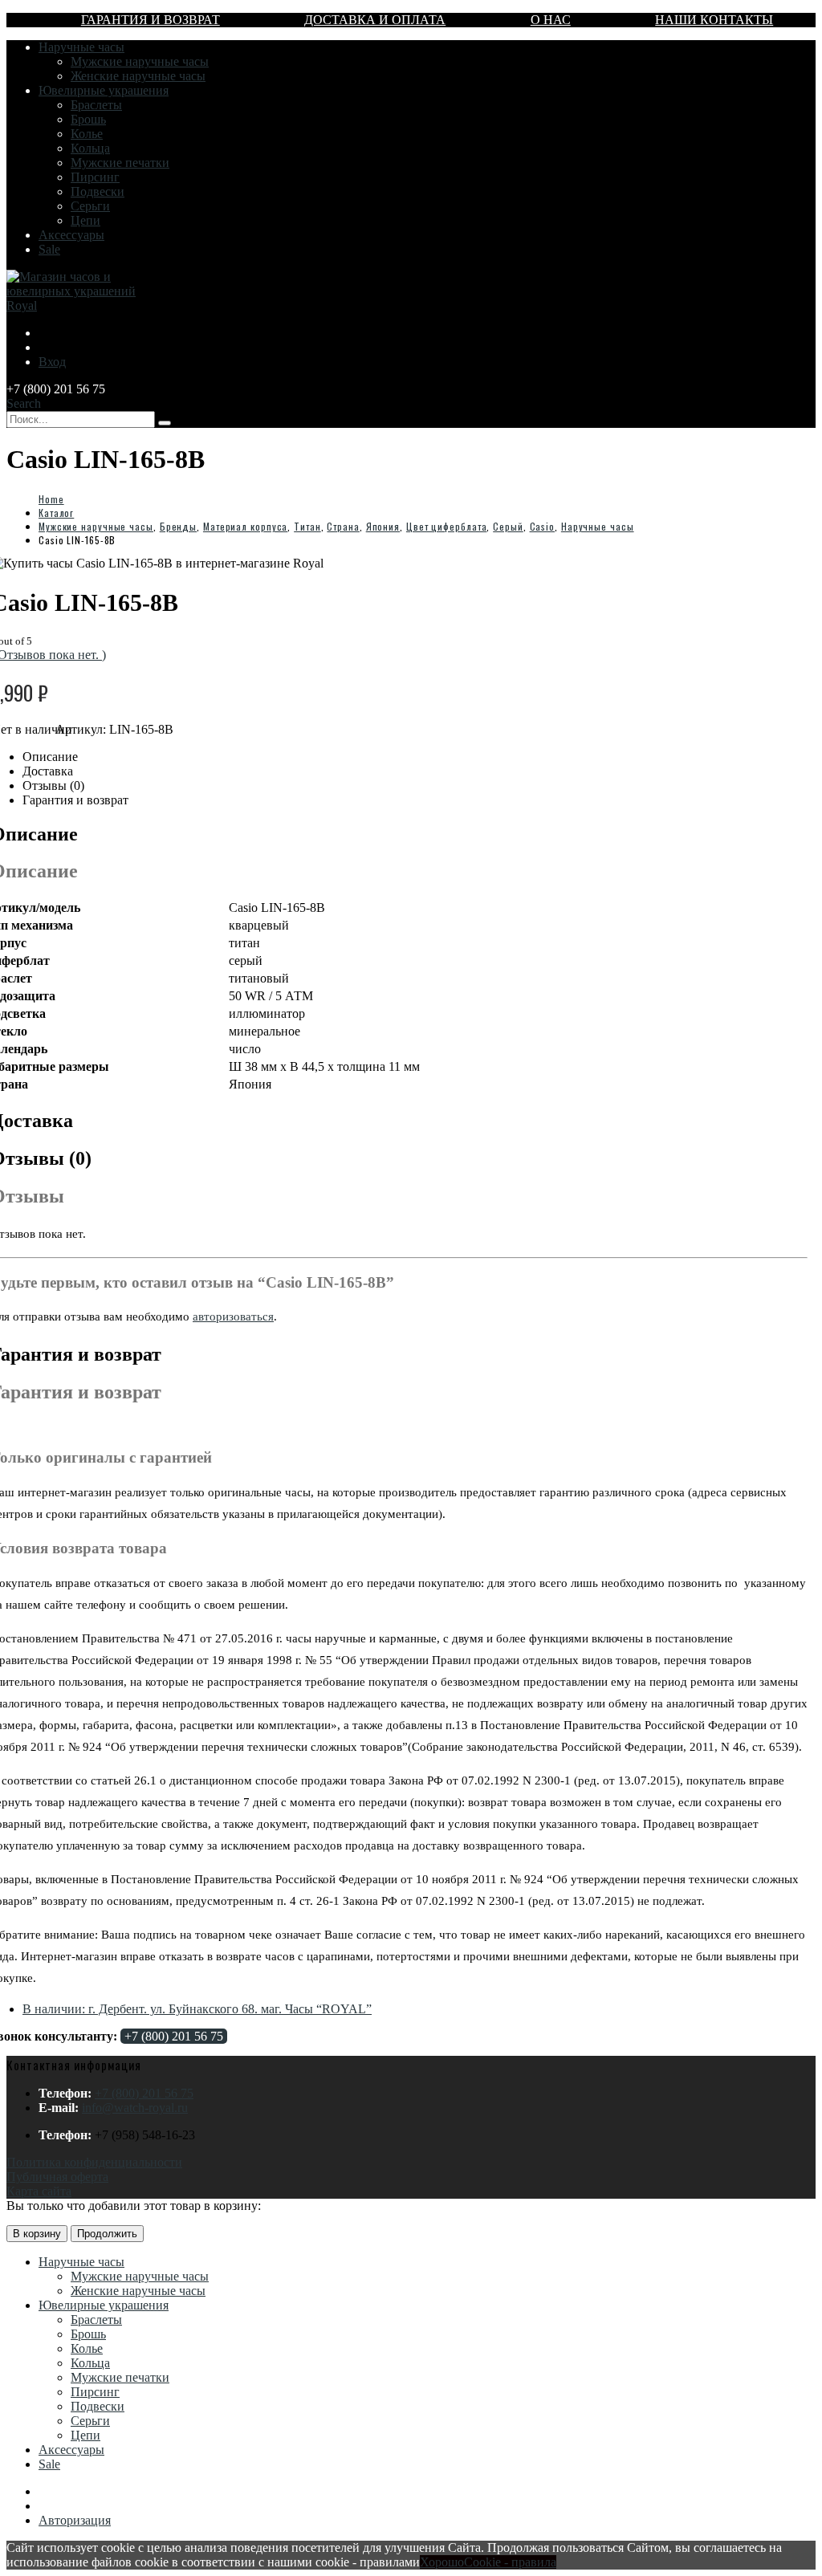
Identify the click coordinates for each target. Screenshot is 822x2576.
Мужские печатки (120, 163)
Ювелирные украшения (104, 90)
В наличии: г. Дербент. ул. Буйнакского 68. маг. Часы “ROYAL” (197, 2009)
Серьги (90, 206)
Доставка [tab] (48, 771)
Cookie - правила (510, 2562)
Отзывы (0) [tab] (53, 785)
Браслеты (96, 105)
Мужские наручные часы (140, 61)
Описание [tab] (50, 757)
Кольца (90, 148)
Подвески (98, 191)
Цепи (85, 220)
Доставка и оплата (375, 20)
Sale (49, 249)
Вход (52, 362)
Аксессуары (71, 235)
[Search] (165, 423)
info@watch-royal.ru (135, 2108)
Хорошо (442, 2562)
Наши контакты (714, 20)
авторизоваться (233, 1316)
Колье (87, 134)
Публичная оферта (57, 2177)
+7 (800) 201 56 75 (174, 2036)
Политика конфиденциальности (94, 2162)
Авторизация (75, 2520)
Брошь (88, 119)
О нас (551, 20)
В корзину (37, 2234)
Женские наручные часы (138, 76)
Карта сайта (39, 2191)
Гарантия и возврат (151, 20)
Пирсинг (95, 177)
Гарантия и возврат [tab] (75, 800)
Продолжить (107, 2234)
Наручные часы (81, 47)
